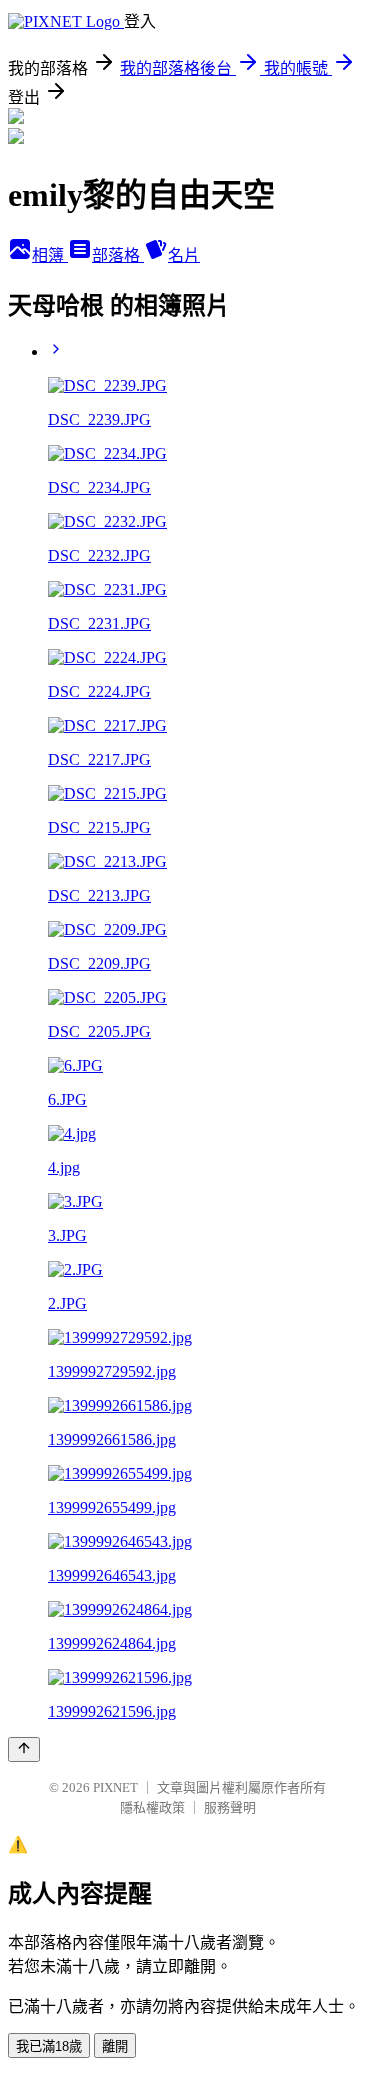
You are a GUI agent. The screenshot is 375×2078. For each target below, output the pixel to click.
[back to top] (24, 1749)
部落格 (118, 255)
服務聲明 (230, 1807)
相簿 (50, 255)
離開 (115, 2046)
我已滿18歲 (49, 2046)
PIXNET (115, 1787)
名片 (184, 255)
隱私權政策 (152, 1807)
